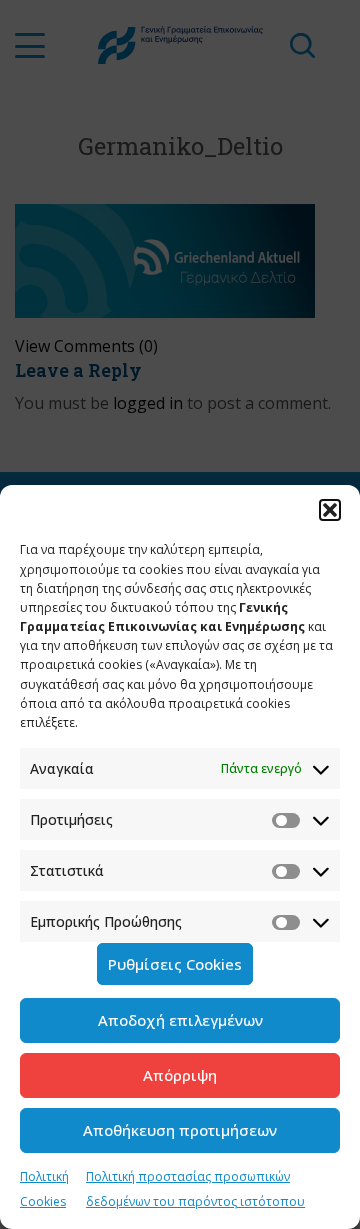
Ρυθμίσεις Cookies (175, 964)
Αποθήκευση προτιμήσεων (180, 1130)
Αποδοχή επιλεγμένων (180, 1020)
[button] (330, 510)
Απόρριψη (180, 1075)
